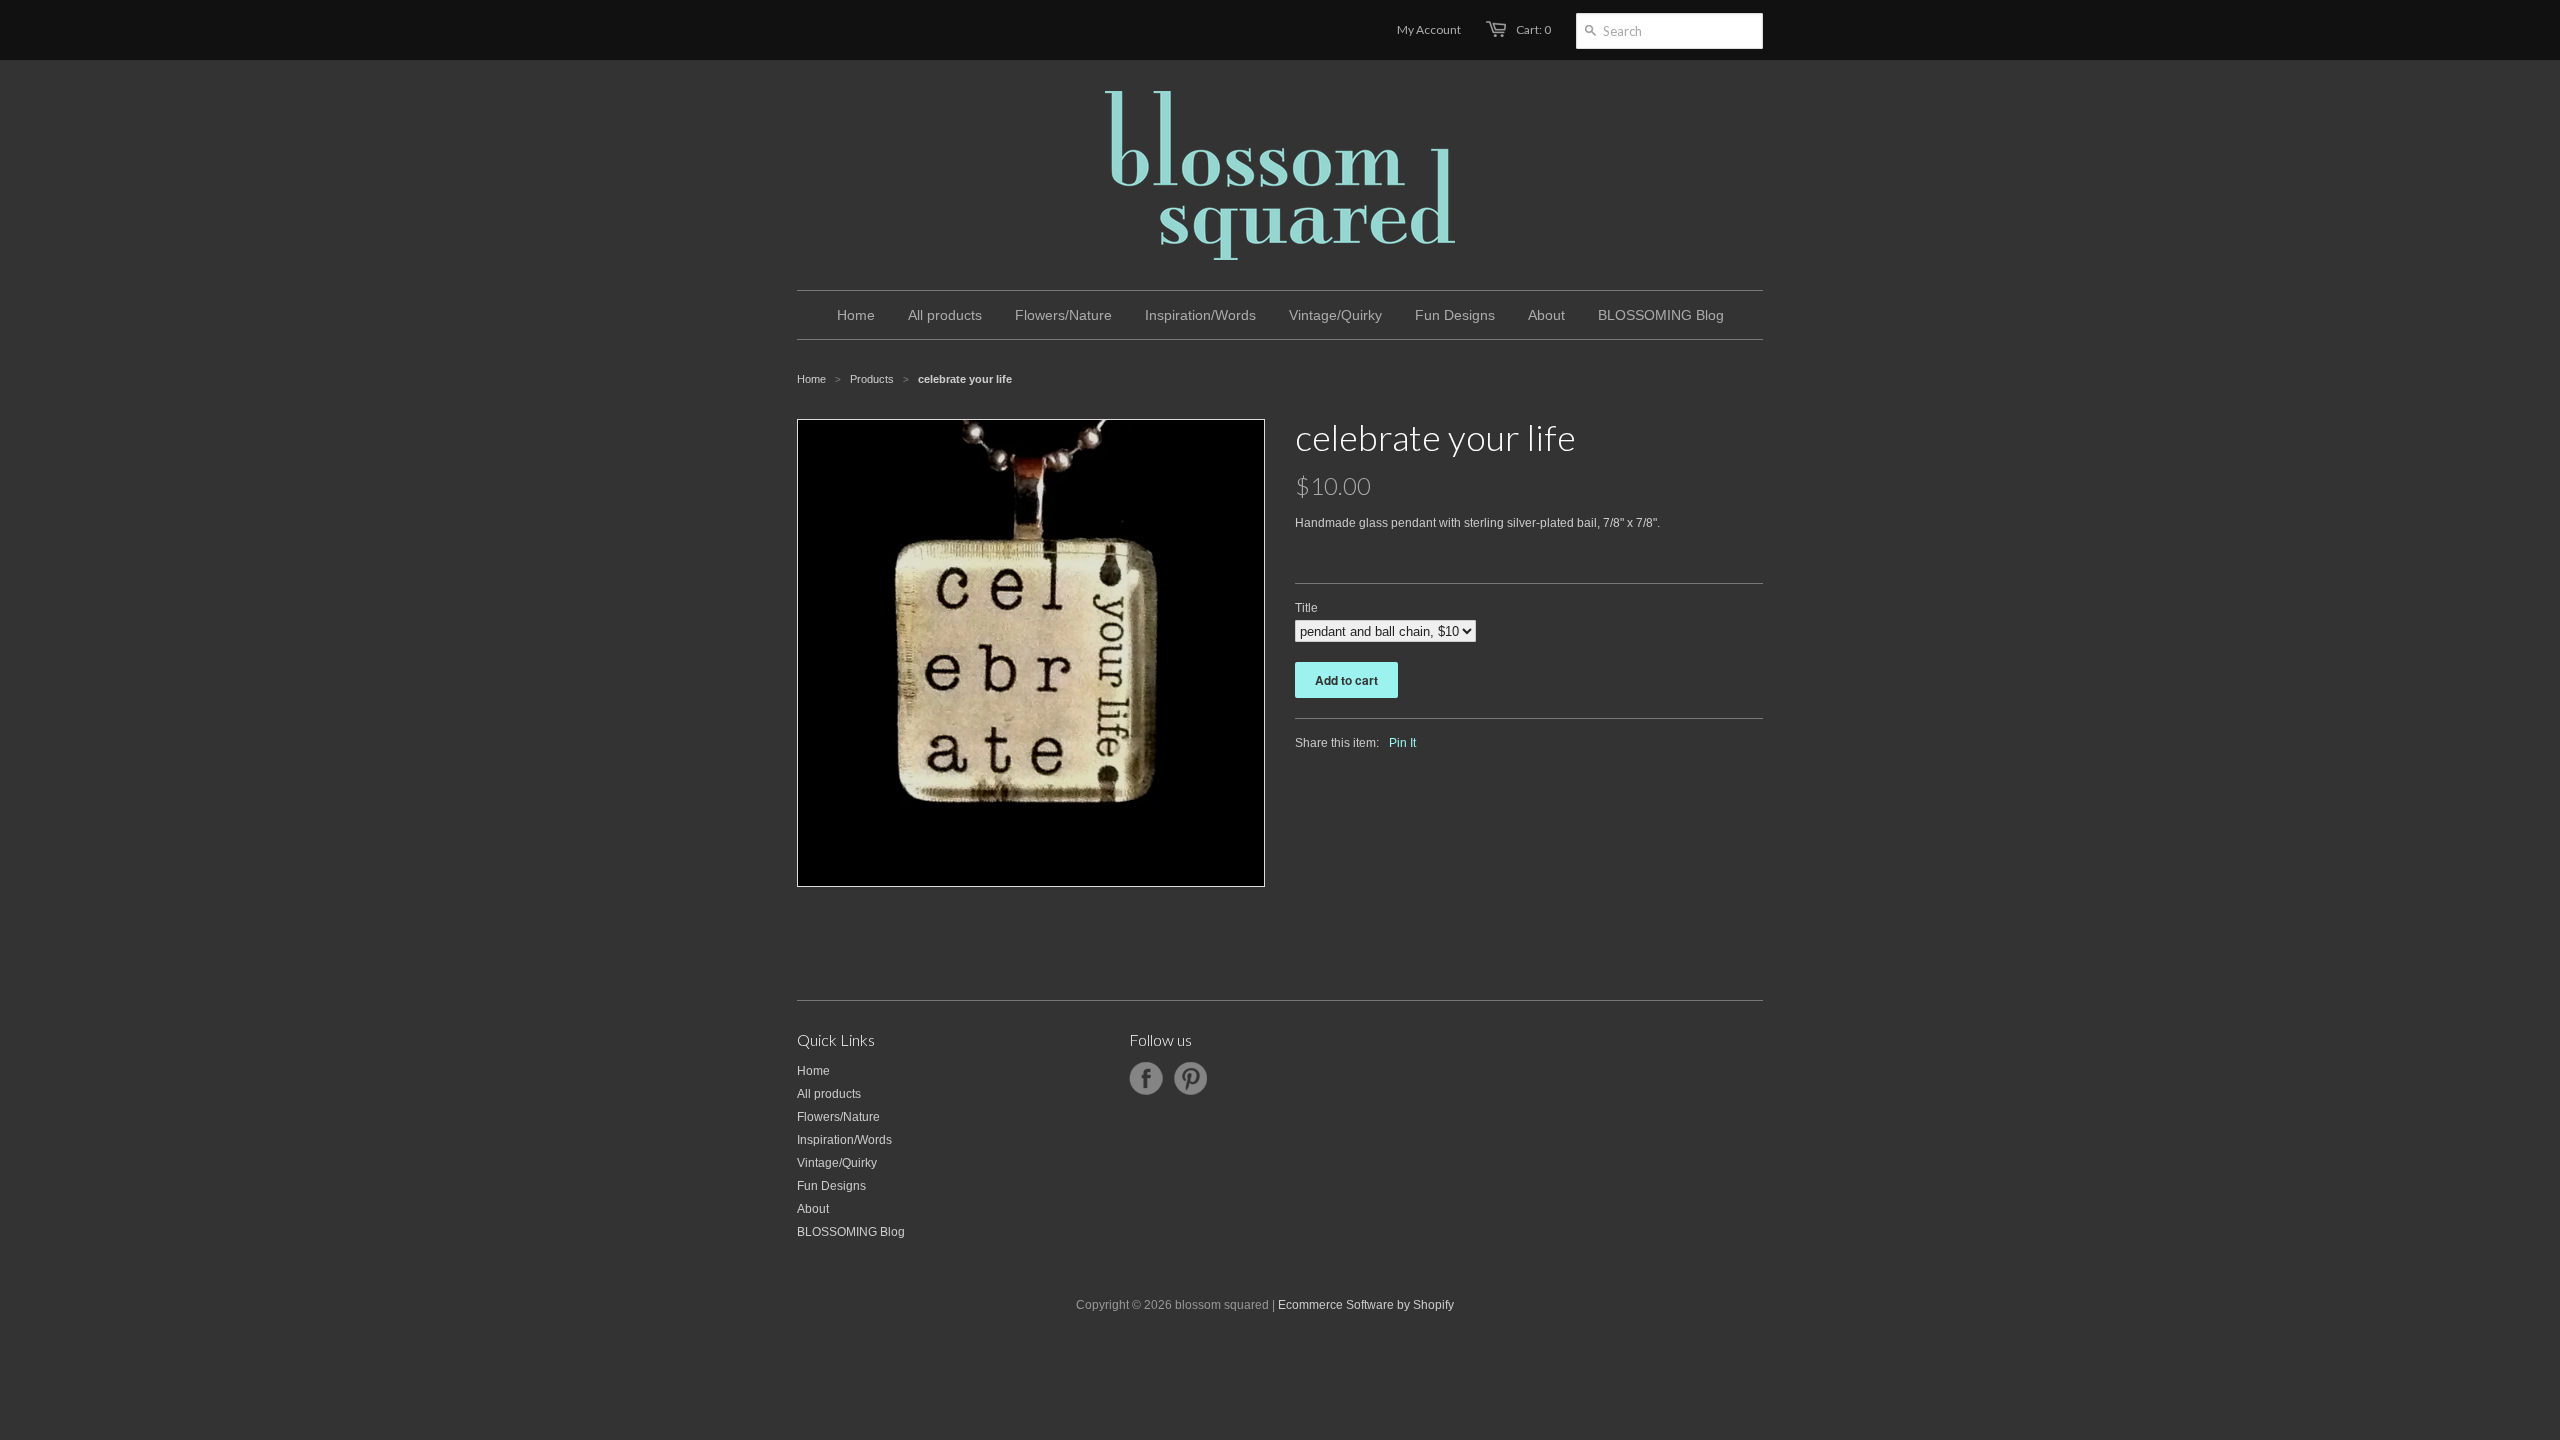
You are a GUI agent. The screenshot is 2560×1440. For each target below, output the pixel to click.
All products (829, 1094)
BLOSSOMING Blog (851, 1232)
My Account (1429, 29)
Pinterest (1190, 1079)
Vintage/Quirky (837, 1163)
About (813, 1209)
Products (872, 379)
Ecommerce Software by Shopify (1366, 1305)
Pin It (1402, 743)
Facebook (1146, 1079)
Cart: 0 (1533, 29)
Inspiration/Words (844, 1140)
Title (1306, 608)
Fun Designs (831, 1186)
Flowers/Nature (838, 1117)
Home (813, 1071)
